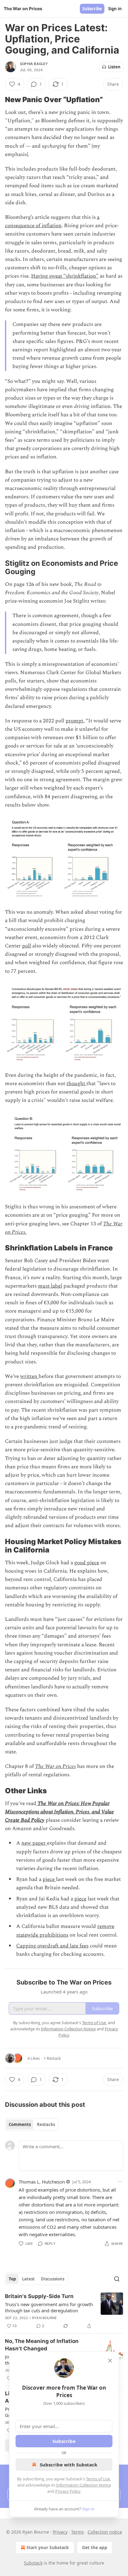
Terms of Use (98, 2479)
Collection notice (105, 2532)
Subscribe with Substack (69, 2465)
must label (50, 1286)
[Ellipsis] (120, 2181)
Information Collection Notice (84, 2485)
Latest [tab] (28, 2279)
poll (27, 946)
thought (76, 1084)
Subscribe (92, 9)
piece (49, 1879)
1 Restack (52, 2058)
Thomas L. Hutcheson (42, 2182)
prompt (74, 721)
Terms (78, 2532)
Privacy (60, 2532)
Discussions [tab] (53, 2279)
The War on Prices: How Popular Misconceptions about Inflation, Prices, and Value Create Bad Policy (59, 1812)
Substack (33, 2563)
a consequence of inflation (52, 221)
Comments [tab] (20, 2124)
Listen (114, 67)
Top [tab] (12, 2279)
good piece (87, 1563)
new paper (34, 1843)
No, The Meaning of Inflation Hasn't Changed (42, 2345)
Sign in (115, 9)
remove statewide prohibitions (65, 1931)
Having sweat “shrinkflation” (65, 276)
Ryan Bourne (44, 2318)
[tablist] (32, 2124)
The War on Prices (55, 1766)
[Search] (117, 2279)
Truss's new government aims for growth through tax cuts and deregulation (49, 2307)
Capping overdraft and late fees (52, 1946)
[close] (110, 2361)
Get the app (95, 2547)
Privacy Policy (68, 2491)
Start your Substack (48, 2547)
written (29, 1376)
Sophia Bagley (34, 64)
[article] (64, 2311)
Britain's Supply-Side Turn (39, 2296)
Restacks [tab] (46, 2124)
